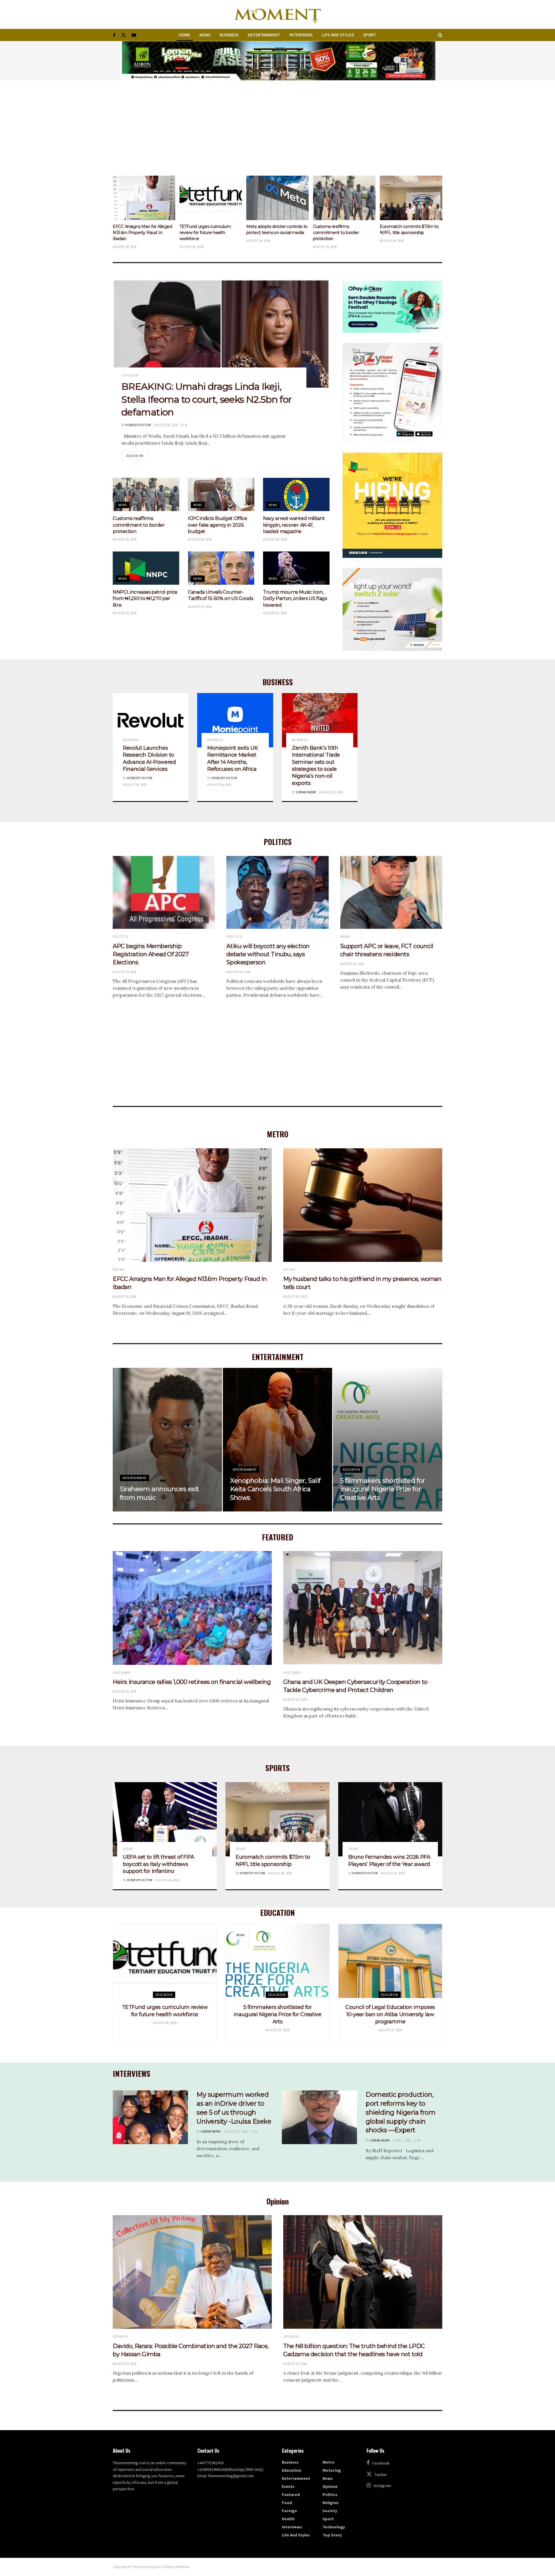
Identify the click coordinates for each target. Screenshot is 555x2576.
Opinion (120, 2337)
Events (288, 2486)
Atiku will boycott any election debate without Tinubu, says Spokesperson (268, 954)
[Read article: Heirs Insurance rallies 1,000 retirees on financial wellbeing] (192, 1608)
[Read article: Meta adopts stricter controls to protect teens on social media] (144, 198)
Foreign (289, 2511)
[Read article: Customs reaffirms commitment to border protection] (211, 198)
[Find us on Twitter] (123, 35)
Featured (122, 1673)
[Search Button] (440, 35)
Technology (334, 2527)
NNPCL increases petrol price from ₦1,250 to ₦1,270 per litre (145, 599)
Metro (119, 1270)
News (205, 35)
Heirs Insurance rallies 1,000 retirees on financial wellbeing (192, 1682)
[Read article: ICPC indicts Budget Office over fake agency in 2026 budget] (221, 494)
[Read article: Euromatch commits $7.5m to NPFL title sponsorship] (277, 198)
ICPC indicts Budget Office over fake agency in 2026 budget (218, 525)
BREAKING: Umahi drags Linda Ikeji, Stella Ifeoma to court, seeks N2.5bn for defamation (207, 399)
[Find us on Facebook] (114, 35)
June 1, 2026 (402, 2140)
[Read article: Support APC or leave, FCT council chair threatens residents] (391, 893)
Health (288, 2519)
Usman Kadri (306, 792)
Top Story (130, 376)
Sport (370, 35)
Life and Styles (338, 35)
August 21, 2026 (236, 2131)
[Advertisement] (277, 124)
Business (229, 35)
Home (185, 35)
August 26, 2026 (166, 425)
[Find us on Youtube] (134, 35)
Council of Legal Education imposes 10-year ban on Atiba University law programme (390, 2014)
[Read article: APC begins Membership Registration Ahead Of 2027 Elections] (164, 893)
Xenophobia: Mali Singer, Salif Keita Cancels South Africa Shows (275, 1489)
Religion (331, 2503)
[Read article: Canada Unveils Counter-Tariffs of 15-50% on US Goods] (221, 568)
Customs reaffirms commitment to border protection (202, 233)
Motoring (332, 2470)
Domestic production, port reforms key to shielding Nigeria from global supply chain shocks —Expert (400, 2112)
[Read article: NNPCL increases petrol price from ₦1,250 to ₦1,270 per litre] (146, 568)
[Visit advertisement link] (277, 61)
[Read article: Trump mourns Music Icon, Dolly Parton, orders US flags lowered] (296, 568)
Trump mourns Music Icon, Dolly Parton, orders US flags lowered (295, 599)
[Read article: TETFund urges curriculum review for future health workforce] (165, 1961)
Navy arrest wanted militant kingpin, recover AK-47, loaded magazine (294, 525)
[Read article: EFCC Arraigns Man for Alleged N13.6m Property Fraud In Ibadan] (192, 1205)
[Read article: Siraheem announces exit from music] (411, 198)
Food (287, 2503)
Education (351, 1470)
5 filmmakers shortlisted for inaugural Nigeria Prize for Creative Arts (383, 1489)
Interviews (301, 35)
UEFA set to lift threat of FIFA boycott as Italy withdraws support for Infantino (342, 233)
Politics (121, 937)
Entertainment (264, 35)
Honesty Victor (138, 425)
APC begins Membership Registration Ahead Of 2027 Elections (151, 954)
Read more (137, 456)
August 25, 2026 (125, 613)
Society (330, 2511)
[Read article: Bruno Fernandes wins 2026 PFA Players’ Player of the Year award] (390, 1819)
